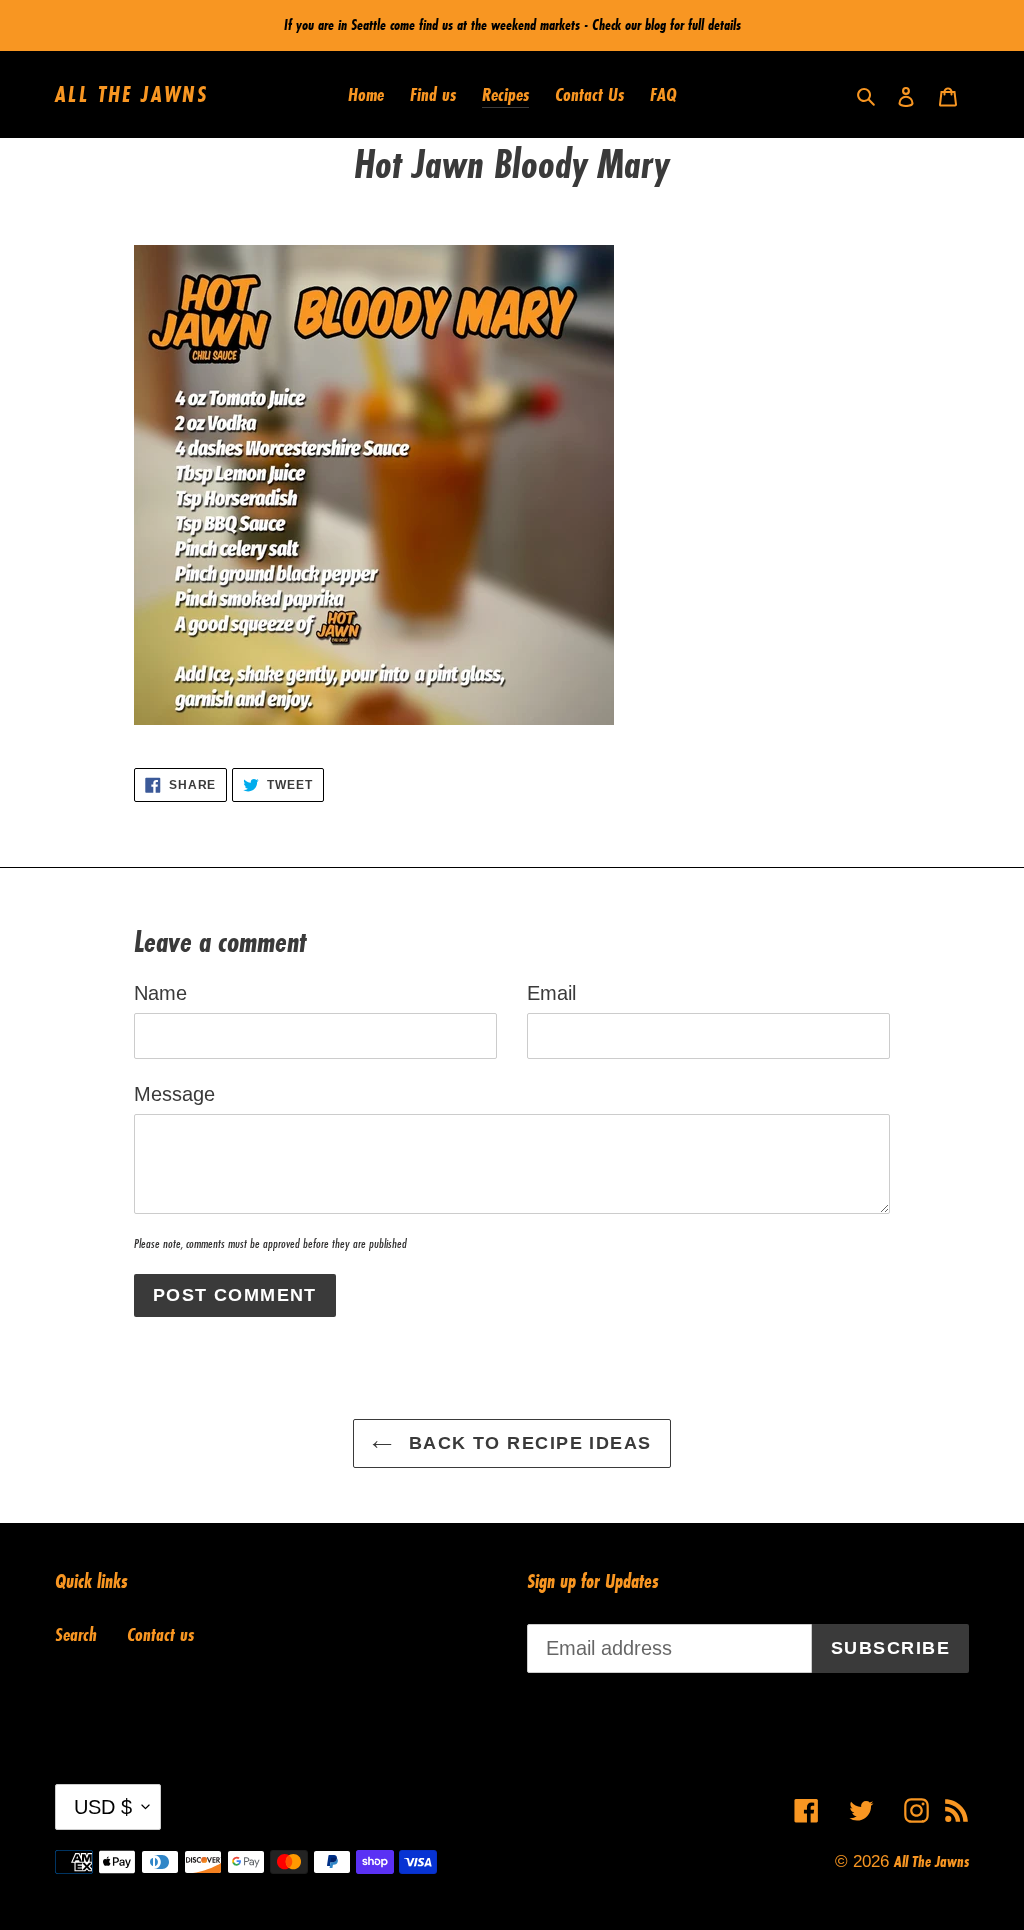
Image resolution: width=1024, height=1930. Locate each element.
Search (76, 1634)
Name (160, 993)
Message (174, 1094)
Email (551, 993)
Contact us (160, 1634)
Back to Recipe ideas (526, 1443)
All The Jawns (131, 94)
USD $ (103, 1807)
